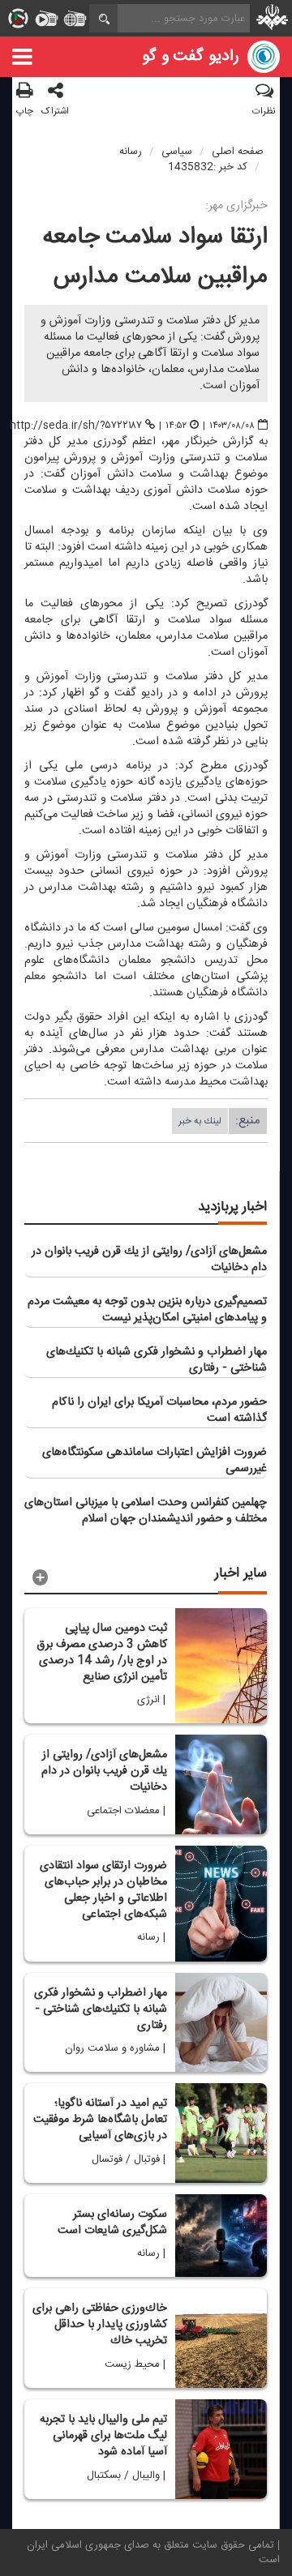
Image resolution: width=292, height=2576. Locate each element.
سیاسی (177, 152)
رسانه (131, 152)
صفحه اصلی (238, 152)
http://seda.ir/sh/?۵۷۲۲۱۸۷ (76, 426)
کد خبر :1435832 (208, 167)
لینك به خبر (200, 1121)
